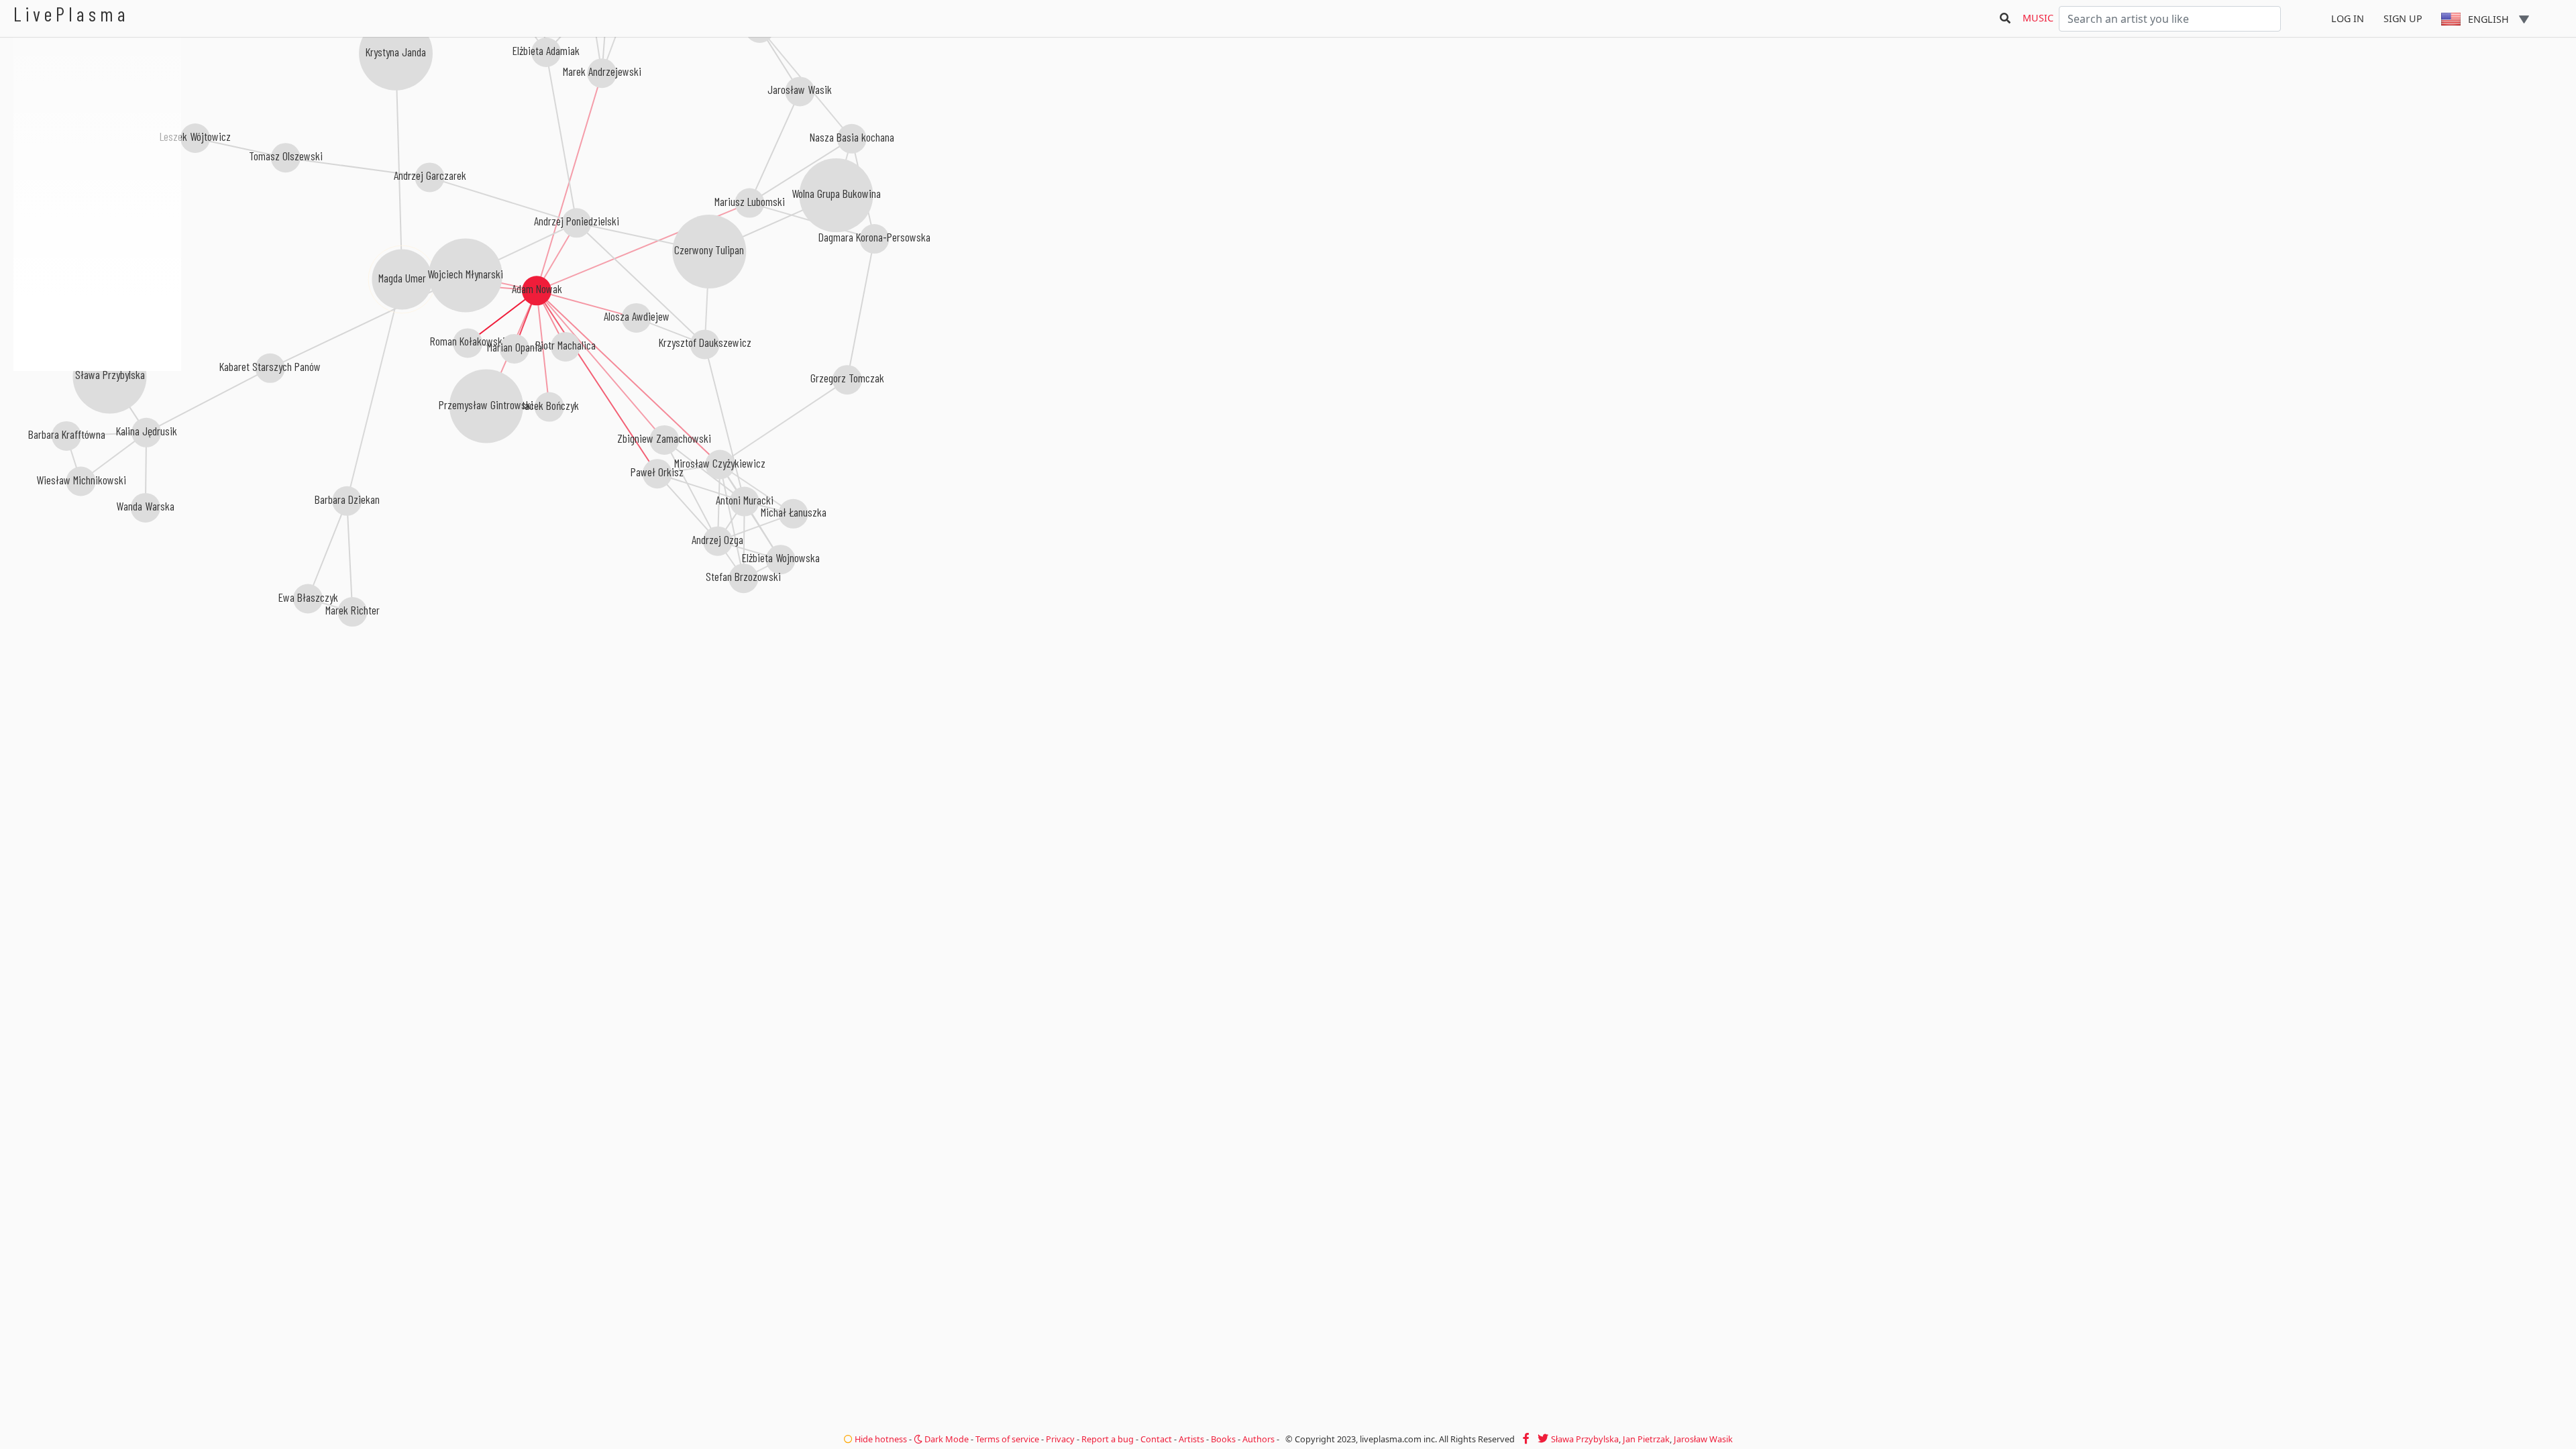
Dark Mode (946, 1439)
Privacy (1060, 1439)
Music (2038, 18)
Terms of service (1007, 1439)
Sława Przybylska (1585, 1439)
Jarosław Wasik (1703, 1439)
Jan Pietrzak (1646, 1439)
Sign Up (2403, 18)
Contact (1156, 1439)
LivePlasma (71, 14)
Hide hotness (880, 1439)
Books (1223, 1439)
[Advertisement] (97, 443)
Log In (2348, 18)
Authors (1258, 1439)
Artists (1191, 1439)
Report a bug (1108, 1439)
